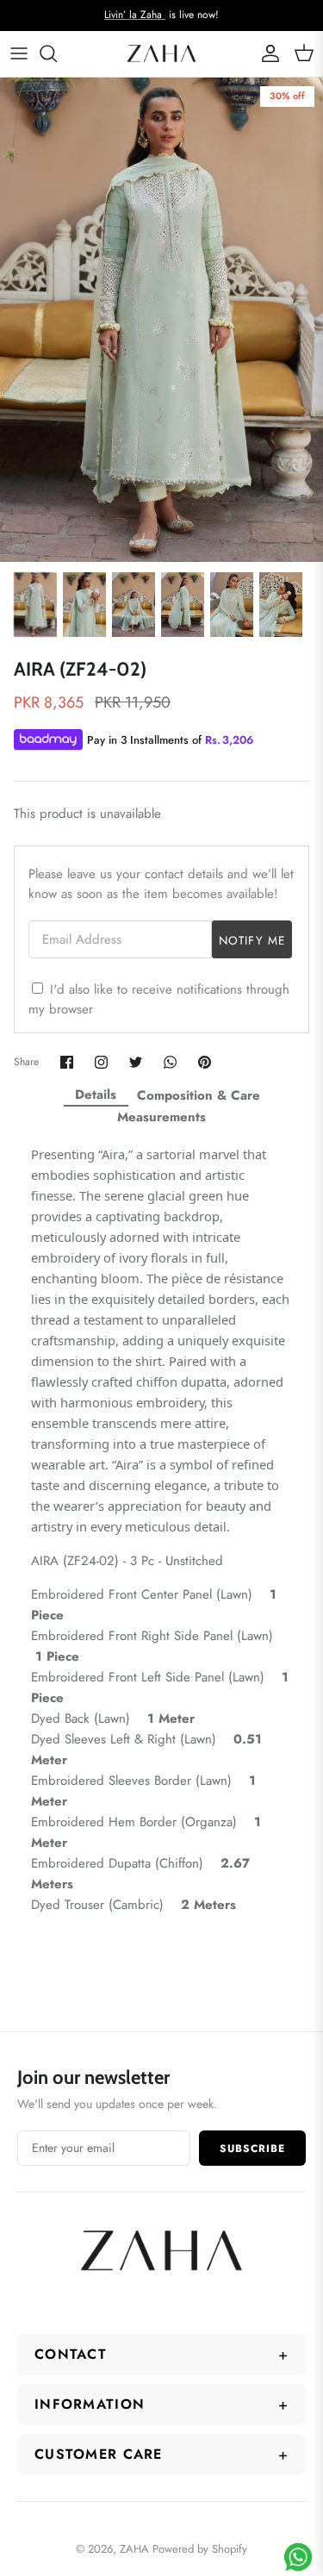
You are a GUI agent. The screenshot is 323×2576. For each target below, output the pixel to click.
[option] (161, 320)
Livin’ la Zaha (135, 15)
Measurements (161, 1117)
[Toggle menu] (19, 53)
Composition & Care (199, 1095)
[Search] (57, 53)
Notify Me (252, 941)
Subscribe (252, 2149)
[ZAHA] (161, 54)
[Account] (266, 53)
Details (96, 1095)
